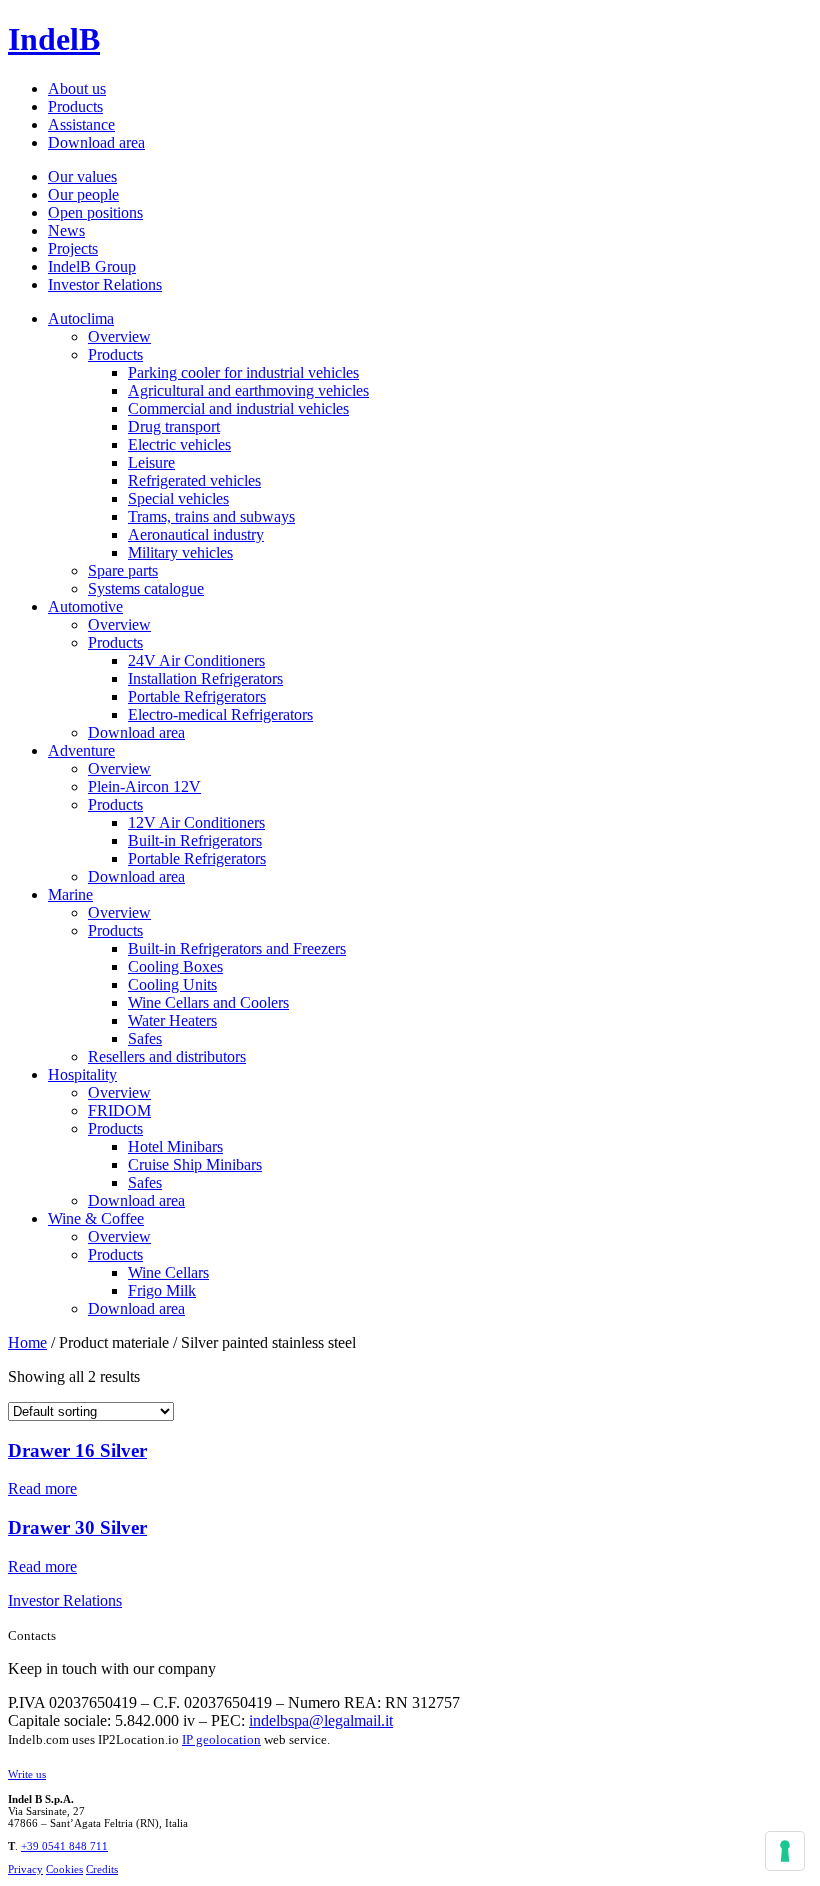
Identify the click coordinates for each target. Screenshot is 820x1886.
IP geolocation (221, 1739)
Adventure (81, 750)
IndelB (54, 39)
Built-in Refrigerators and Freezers (237, 948)
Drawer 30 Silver (77, 1527)
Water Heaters (172, 1020)
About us (77, 88)
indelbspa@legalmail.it (321, 1720)
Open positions (95, 212)
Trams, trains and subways (211, 516)
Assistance (81, 124)
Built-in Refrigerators (195, 840)
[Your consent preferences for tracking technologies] (785, 1851)
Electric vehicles (179, 444)
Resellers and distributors (167, 1056)
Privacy (25, 1869)
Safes (145, 1038)
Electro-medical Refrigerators (220, 714)
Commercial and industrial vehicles (238, 408)
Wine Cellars (168, 1272)
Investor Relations (105, 284)
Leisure (151, 462)
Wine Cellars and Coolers (208, 1002)
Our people (83, 194)
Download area (96, 142)
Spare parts (123, 570)
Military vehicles (180, 552)
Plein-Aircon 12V (144, 786)
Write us (27, 1774)
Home (27, 1342)
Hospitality (82, 1074)
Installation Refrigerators (205, 678)
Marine (70, 894)
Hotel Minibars (175, 1146)
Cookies (64, 1869)
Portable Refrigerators (197, 696)
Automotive (85, 606)
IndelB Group (92, 266)
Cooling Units (172, 984)
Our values (82, 176)
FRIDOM (119, 1110)
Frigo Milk (162, 1290)
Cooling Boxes (175, 966)
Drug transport (174, 426)
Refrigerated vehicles (194, 480)
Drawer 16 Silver (77, 1450)
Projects (73, 248)
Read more (42, 1488)
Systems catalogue (146, 588)
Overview (119, 336)
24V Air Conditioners (196, 660)
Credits (102, 1869)
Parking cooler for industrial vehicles (243, 372)
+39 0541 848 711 (64, 1846)
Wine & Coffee (96, 1218)
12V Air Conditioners (196, 822)
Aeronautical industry (196, 534)
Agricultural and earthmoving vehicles (248, 390)
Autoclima (81, 318)
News (66, 230)
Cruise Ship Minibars (195, 1164)
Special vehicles (178, 498)
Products (75, 106)
